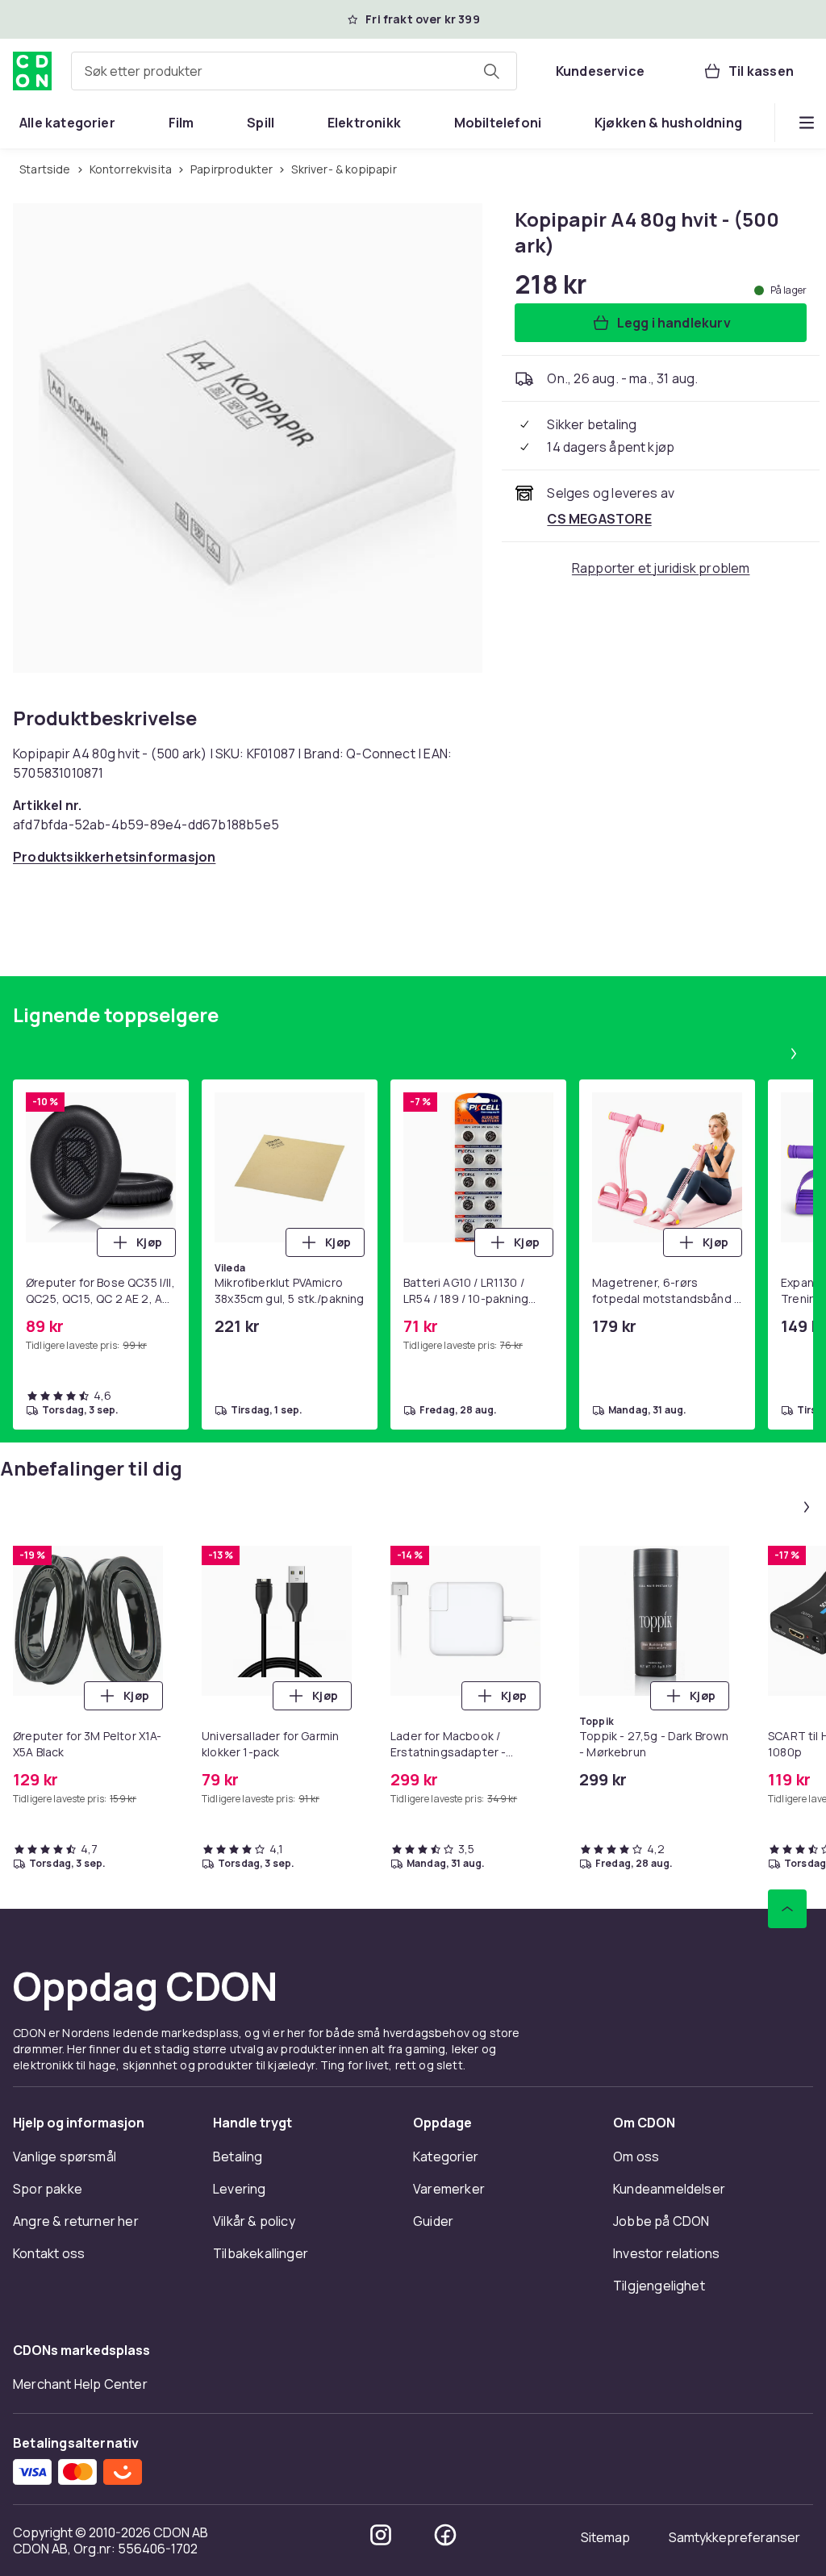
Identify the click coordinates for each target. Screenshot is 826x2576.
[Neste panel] (794, 1054)
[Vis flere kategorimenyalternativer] (807, 123)
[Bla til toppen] (787, 1909)
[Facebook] (445, 2535)
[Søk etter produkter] (491, 71)
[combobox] (294, 71)
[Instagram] (381, 2535)
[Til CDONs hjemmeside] (32, 71)
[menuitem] (67, 123)
